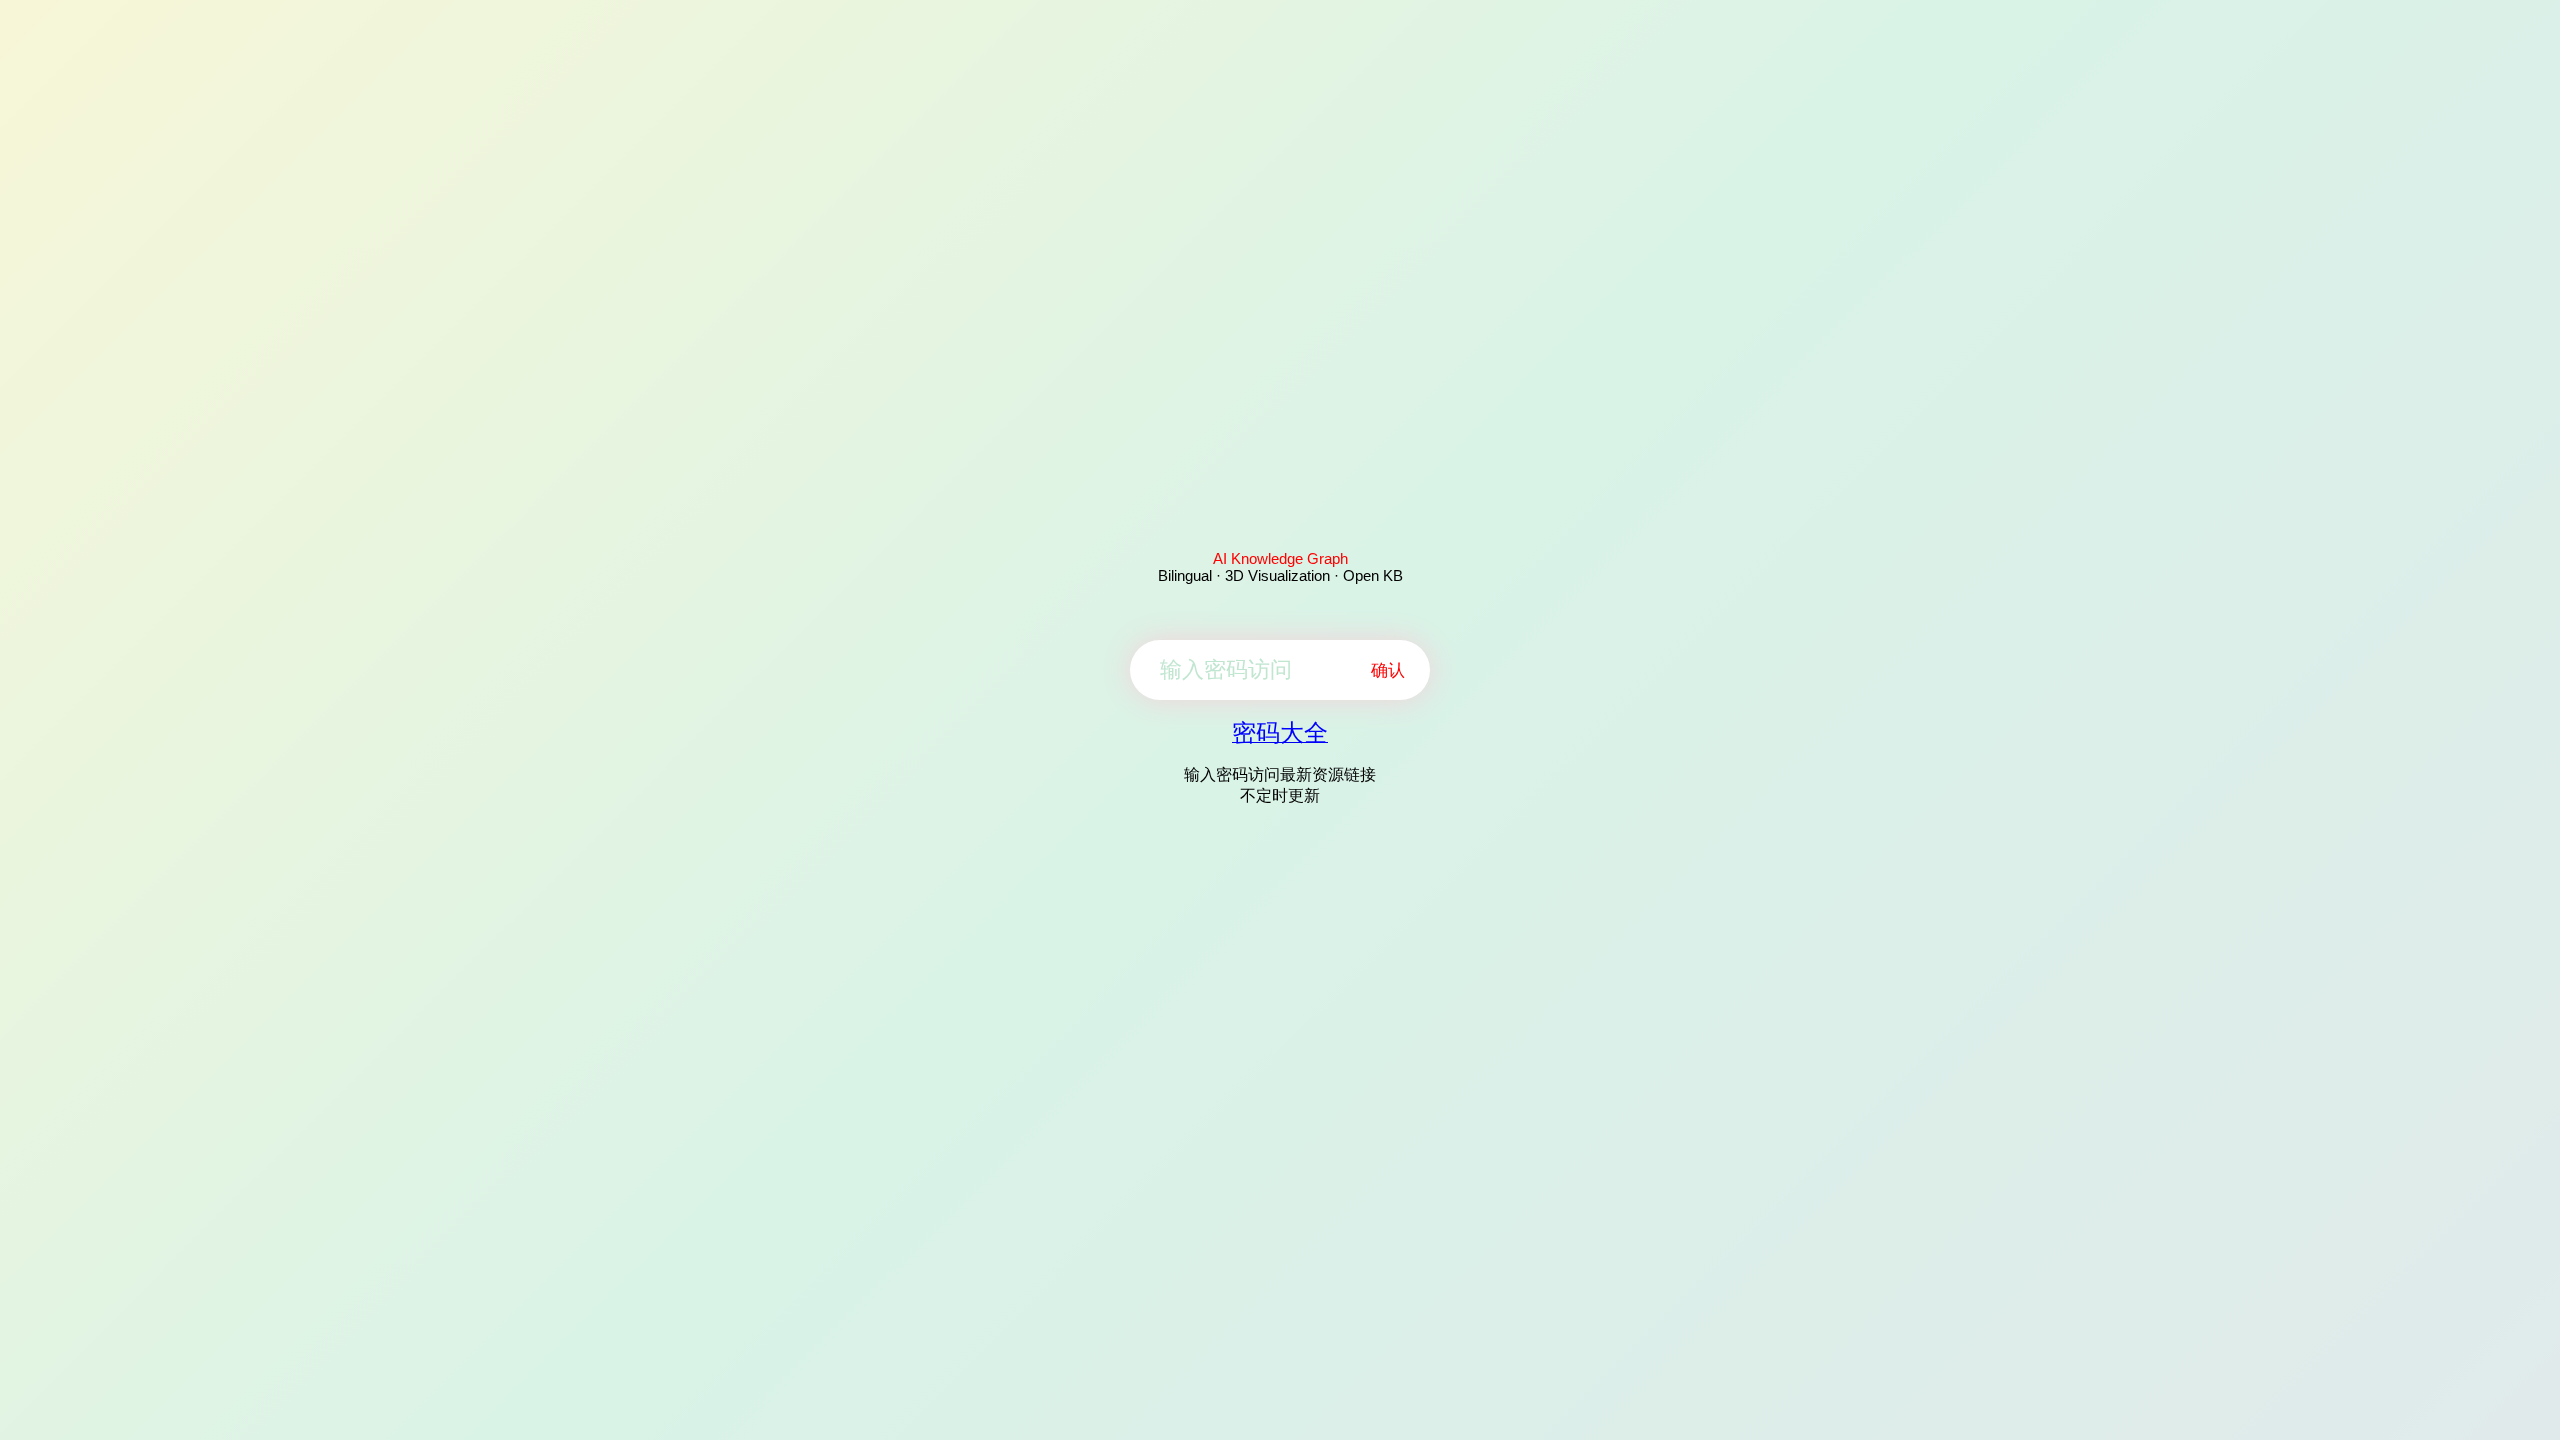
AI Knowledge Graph (1280, 558)
